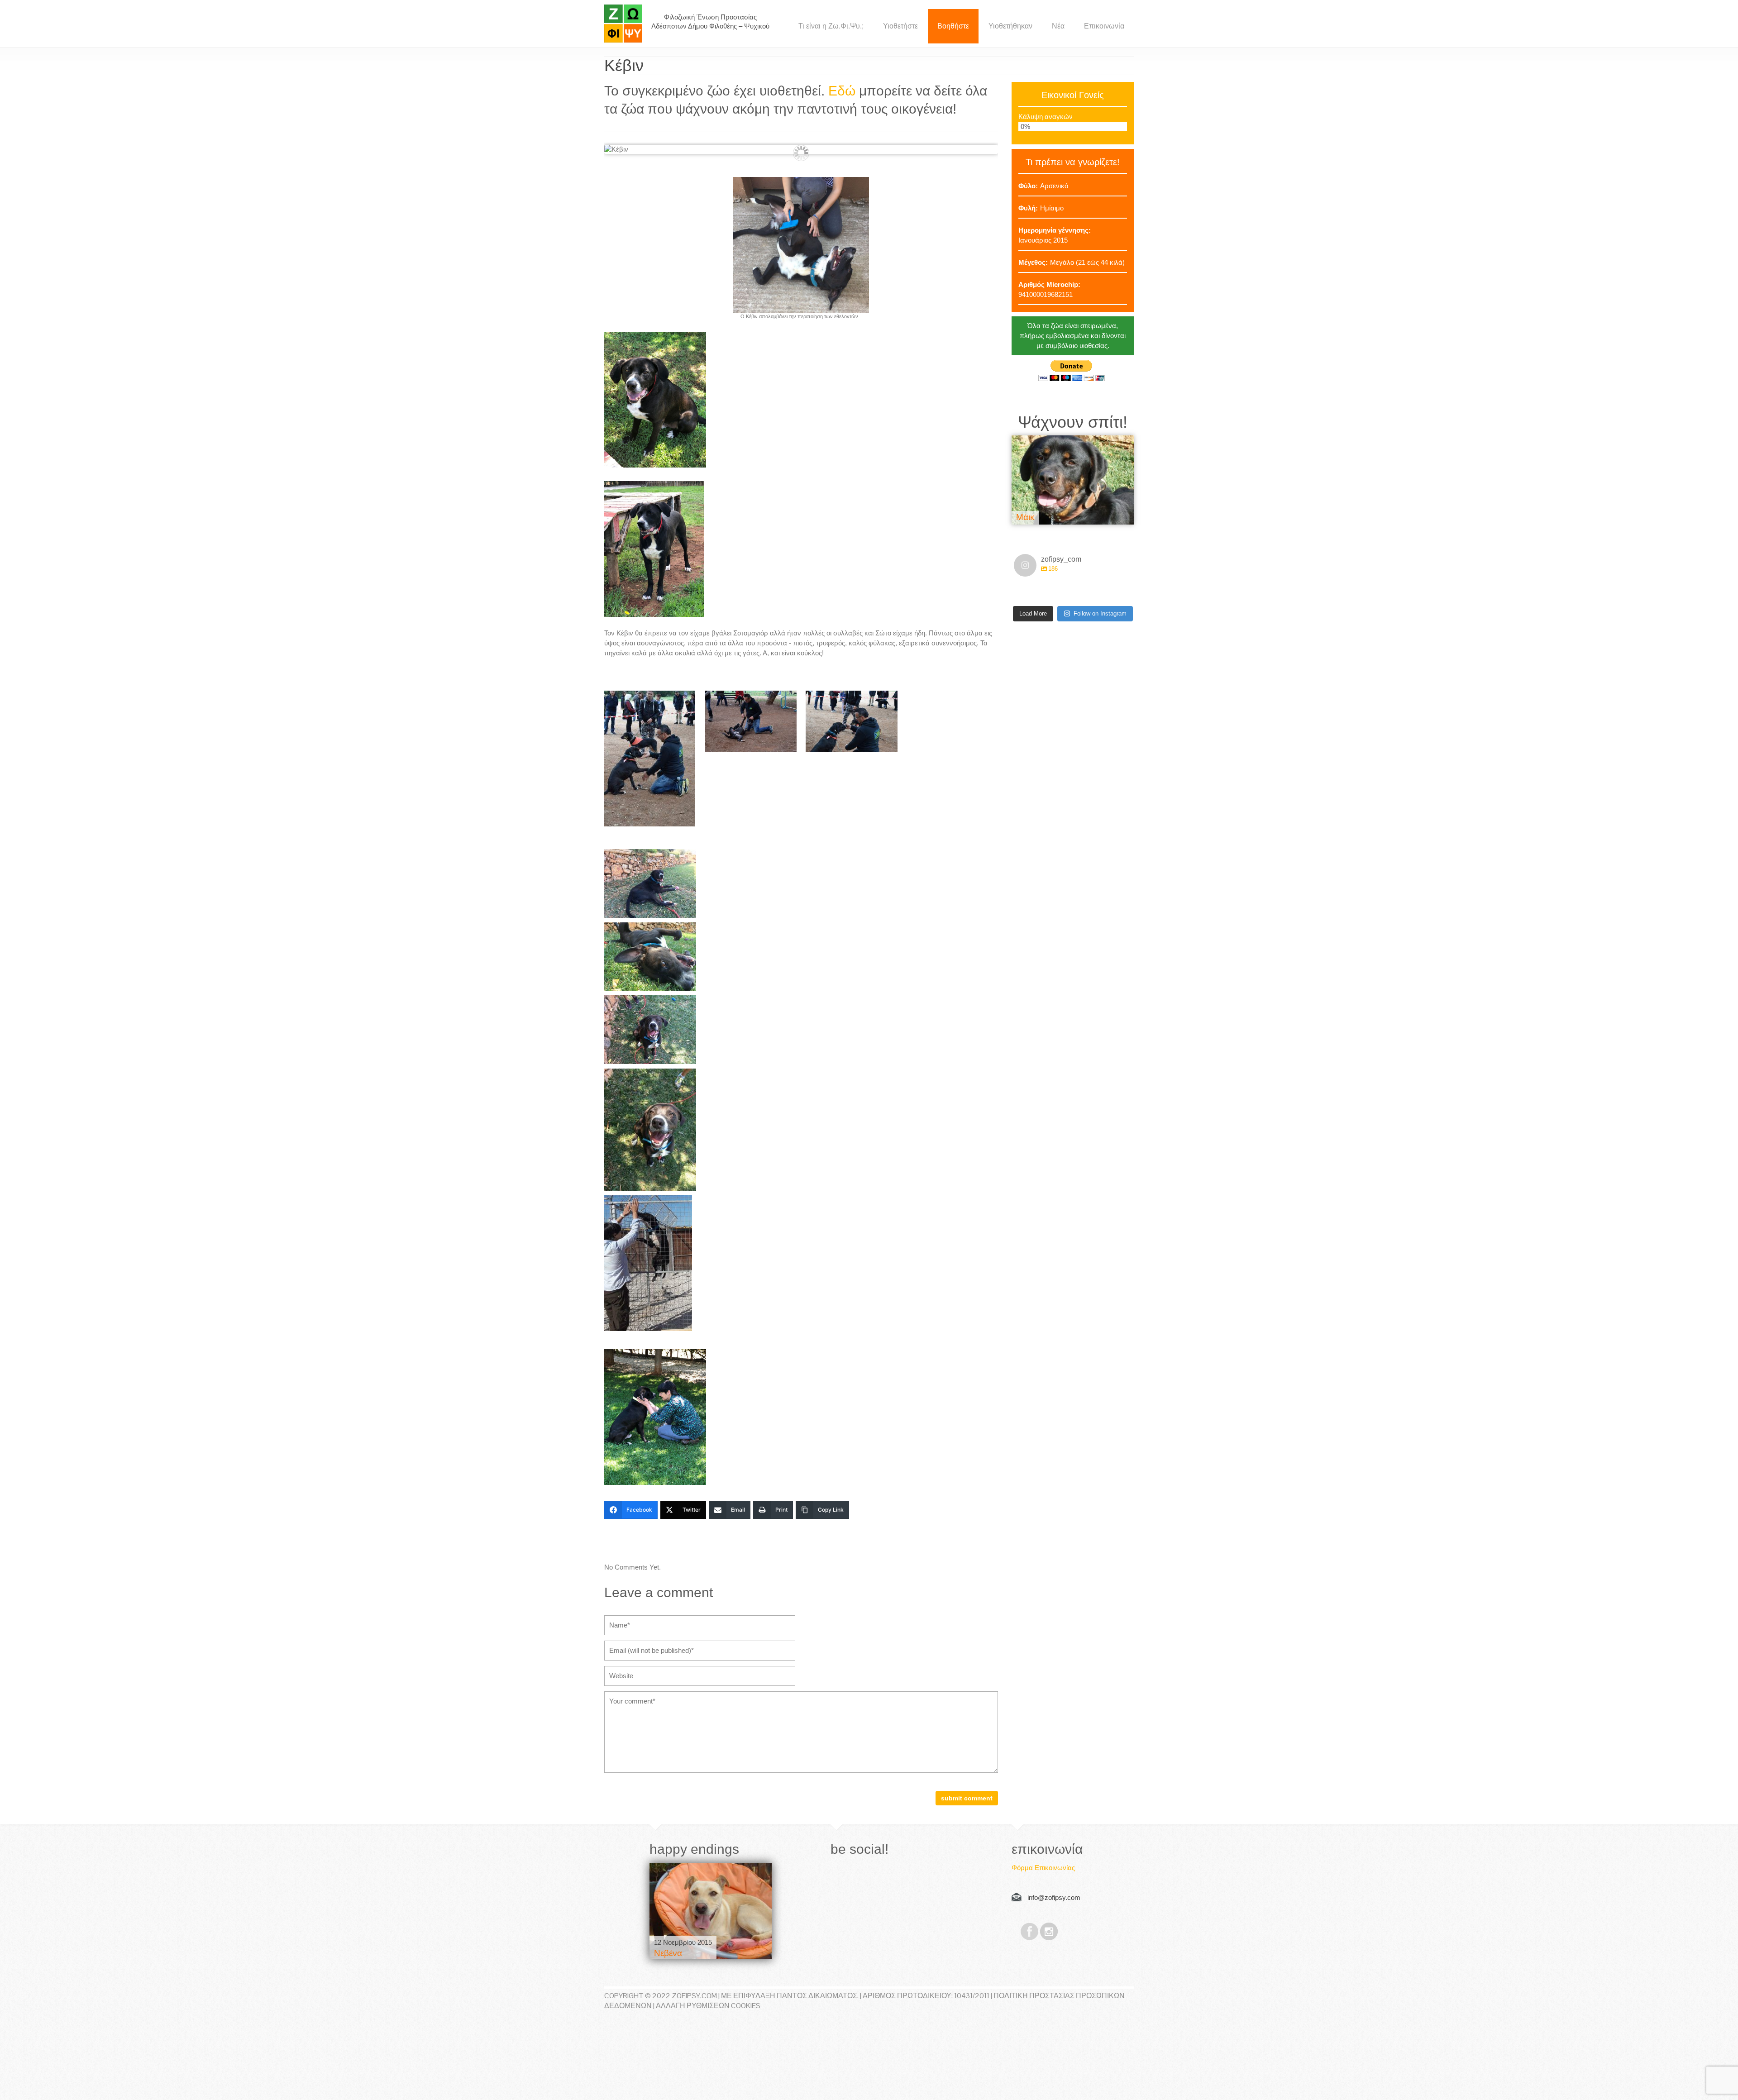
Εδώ (842, 91)
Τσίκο (1027, 509)
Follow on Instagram (1100, 607)
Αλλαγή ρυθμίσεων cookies (708, 2006)
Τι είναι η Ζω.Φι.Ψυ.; (831, 26)
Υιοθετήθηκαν (1010, 26)
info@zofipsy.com (1054, 1897)
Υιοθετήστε (900, 26)
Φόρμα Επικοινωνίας (1043, 1868)
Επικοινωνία (1104, 26)
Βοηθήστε (953, 26)
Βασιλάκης (675, 1953)
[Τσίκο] (1073, 476)
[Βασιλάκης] (711, 1911)
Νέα (1058, 26)
